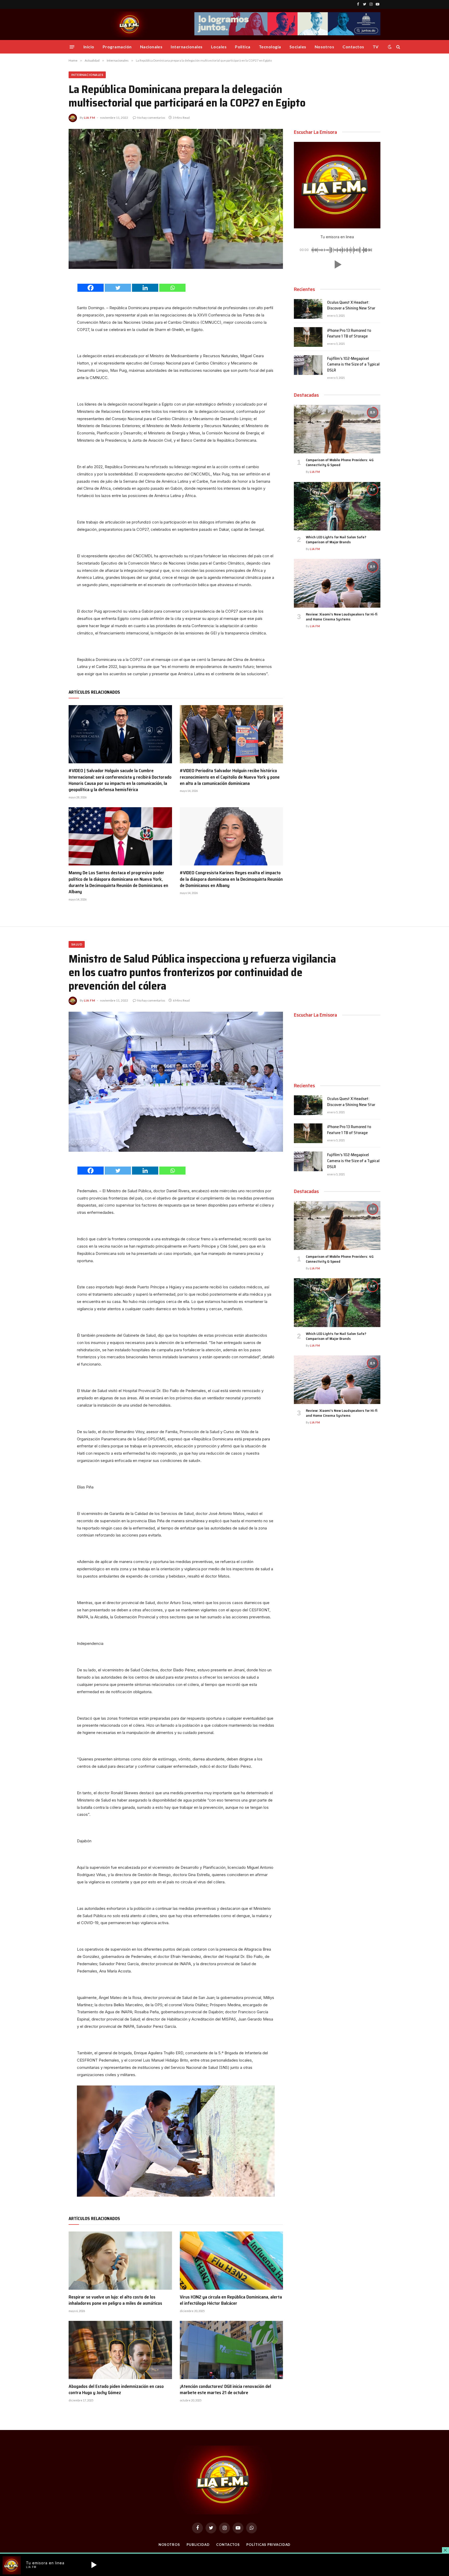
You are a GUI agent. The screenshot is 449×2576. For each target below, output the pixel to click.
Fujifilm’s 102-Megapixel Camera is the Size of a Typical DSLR (353, 365)
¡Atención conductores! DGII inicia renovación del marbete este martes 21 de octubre (225, 2390)
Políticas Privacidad (268, 2545)
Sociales (298, 47)
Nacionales (151, 47)
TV (376, 47)
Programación (117, 47)
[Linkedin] (145, 288)
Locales (219, 47)
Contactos (353, 47)
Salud (77, 944)
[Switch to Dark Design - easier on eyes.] (390, 47)
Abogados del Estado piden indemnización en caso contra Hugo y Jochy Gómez (116, 2390)
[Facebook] (91, 288)
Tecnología (270, 47)
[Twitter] (118, 288)
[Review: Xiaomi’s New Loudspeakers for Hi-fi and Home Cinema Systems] (337, 583)
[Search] (398, 47)
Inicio (89, 47)
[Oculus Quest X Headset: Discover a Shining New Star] (308, 309)
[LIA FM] (130, 24)
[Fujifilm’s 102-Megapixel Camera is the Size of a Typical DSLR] (308, 365)
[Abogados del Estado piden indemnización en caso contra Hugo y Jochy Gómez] (120, 2350)
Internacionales (187, 47)
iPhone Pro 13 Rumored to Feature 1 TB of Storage (349, 334)
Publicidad (198, 2545)
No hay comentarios (151, 118)
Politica (243, 47)
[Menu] (72, 47)
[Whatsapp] (172, 288)
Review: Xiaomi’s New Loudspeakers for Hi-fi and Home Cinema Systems (342, 617)
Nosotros (325, 47)
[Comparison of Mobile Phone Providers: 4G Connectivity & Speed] (337, 429)
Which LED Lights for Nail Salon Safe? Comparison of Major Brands (336, 540)
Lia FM (90, 118)
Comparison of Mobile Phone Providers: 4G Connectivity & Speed (340, 462)
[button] (337, 264)
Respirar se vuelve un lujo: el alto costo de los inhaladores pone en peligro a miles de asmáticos (115, 2300)
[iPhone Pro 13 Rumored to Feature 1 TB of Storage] (308, 337)
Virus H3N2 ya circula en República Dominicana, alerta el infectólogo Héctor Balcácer (231, 2300)
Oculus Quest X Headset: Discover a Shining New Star (351, 306)
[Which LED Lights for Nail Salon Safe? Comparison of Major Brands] (337, 506)
